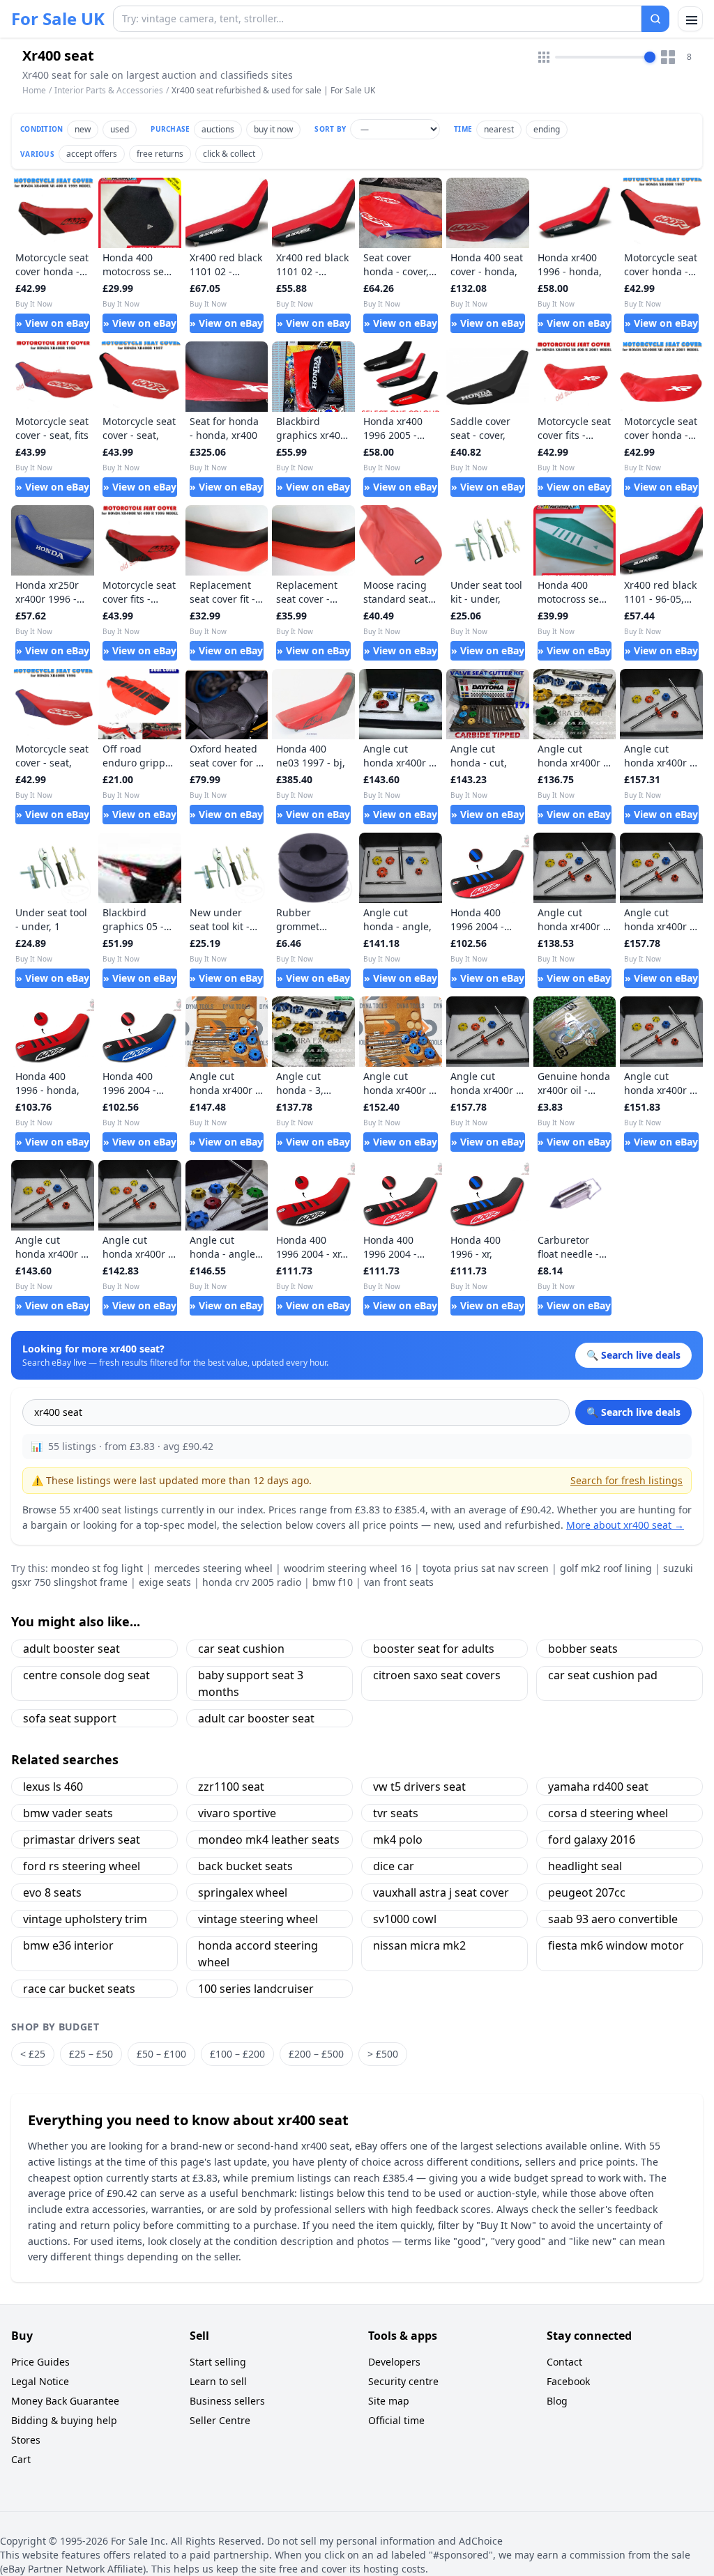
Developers (394, 2362)
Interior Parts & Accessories (109, 90)
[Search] (655, 19)
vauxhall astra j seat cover (441, 1892)
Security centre (403, 2381)
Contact (564, 2362)
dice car (394, 1866)
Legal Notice (40, 2381)
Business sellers (227, 2401)
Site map (389, 2401)
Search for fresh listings (626, 1480)
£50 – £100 (161, 2054)
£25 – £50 (91, 2054)
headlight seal (585, 1866)
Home (34, 91)
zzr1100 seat (231, 1787)
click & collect (229, 154)
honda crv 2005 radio (252, 1582)
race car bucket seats (79, 1989)
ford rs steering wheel (82, 1866)
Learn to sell (218, 2381)
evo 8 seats (52, 1892)
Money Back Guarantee (65, 2401)
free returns (160, 154)
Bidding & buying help (64, 2420)
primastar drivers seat (82, 1840)
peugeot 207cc (587, 1892)
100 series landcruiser (256, 1989)
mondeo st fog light (97, 1568)
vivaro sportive (237, 1813)
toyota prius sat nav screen (486, 1568)
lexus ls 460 (53, 1787)
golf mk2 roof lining (606, 1568)
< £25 (33, 2054)
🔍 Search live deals (633, 1412)
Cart (21, 2459)
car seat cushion (241, 1649)
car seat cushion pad (603, 1675)
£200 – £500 (316, 2054)
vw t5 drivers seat (419, 1787)
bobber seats (583, 1649)
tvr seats (396, 1813)
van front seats (399, 1582)
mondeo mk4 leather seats (269, 1840)
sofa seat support (70, 1718)
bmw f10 (333, 1582)
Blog (557, 2401)
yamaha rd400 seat (598, 1787)
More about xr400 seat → (625, 1525)
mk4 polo (398, 1840)
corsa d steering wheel (608, 1813)
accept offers (92, 154)
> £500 (383, 2054)
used (120, 129)
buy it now (273, 129)
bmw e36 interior (68, 1945)
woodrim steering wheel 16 (348, 1568)
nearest (499, 129)
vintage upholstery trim (85, 1919)
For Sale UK (58, 19)
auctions (218, 129)
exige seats (165, 1582)
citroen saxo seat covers (437, 1675)
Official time (396, 2420)
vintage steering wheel (258, 1919)
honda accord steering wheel (258, 1954)
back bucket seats (245, 1866)
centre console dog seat (86, 1675)
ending (547, 129)
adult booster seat (71, 1649)
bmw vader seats (68, 1813)
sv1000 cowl (405, 1919)
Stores (26, 2440)
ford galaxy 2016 (592, 1840)
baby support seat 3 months (251, 1683)
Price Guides (40, 2362)
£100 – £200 (237, 2054)
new (83, 129)
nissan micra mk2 (419, 1945)
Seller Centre (220, 2420)
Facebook (568, 2381)
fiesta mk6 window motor (616, 1945)
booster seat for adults (434, 1649)
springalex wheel (243, 1892)
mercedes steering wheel (213, 1568)
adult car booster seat (256, 1718)
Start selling (218, 2362)
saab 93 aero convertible (613, 1919)
